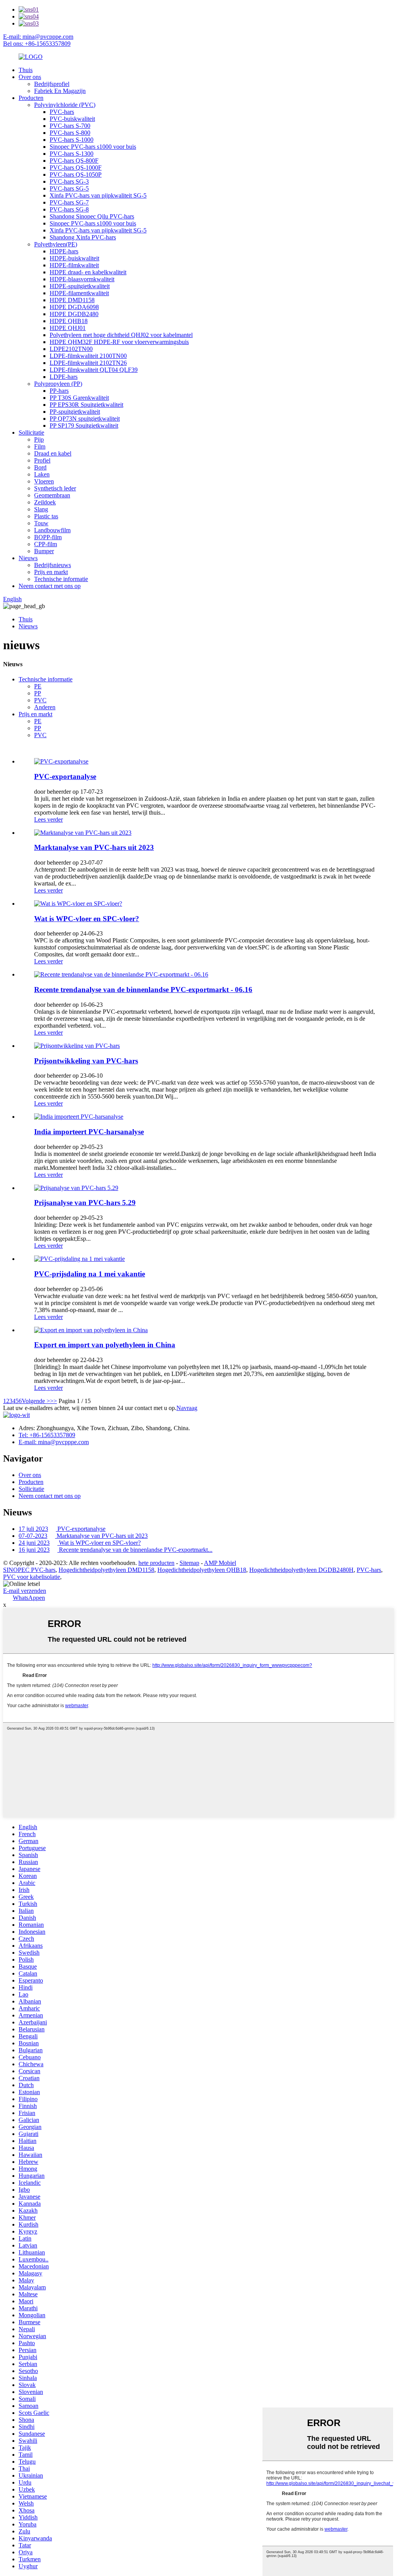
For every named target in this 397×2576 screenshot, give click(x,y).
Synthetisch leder (55, 488)
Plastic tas (46, 516)
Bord (40, 467)
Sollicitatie (31, 432)
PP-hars (59, 391)
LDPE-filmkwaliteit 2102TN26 (88, 363)
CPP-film (46, 544)
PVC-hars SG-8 (69, 209)
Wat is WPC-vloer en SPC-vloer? (87, 919)
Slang (41, 509)
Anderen (45, 707)
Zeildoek (45, 502)
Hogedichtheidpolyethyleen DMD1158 (106, 1570)
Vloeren (44, 481)
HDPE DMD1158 (72, 300)
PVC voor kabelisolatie (32, 1577)
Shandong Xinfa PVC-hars (83, 237)
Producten (31, 98)
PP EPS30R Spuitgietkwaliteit (86, 405)
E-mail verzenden (25, 1591)
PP (38, 693)
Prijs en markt (51, 572)
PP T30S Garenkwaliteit (79, 398)
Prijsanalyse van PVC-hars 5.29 (85, 1203)
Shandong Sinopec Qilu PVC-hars (92, 216)
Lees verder (48, 819)
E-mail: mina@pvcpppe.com (38, 37)
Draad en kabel (53, 453)
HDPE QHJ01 (68, 328)
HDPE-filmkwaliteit (74, 265)
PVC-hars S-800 (70, 133)
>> (54, 1401)
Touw (41, 523)
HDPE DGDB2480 (74, 314)
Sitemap (189, 1563)
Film (40, 446)
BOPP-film (48, 537)
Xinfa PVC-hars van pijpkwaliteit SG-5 (98, 195)
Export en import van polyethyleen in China (105, 1345)
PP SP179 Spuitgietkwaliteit (84, 426)
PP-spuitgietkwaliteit (75, 412)
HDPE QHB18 (69, 321)
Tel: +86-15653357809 (47, 1435)
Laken (42, 474)
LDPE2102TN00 (71, 349)
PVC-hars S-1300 (72, 154)
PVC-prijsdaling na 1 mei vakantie (90, 1274)
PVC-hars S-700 (70, 126)
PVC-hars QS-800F (74, 161)
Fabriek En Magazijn (60, 91)
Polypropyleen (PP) (58, 384)
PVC (40, 700)
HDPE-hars (64, 251)
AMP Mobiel (220, 1563)
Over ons (30, 77)
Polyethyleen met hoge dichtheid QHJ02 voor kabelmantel (121, 335)
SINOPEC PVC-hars (29, 1570)
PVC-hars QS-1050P (76, 175)
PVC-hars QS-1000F (76, 168)
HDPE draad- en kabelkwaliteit (88, 272)
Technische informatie (61, 579)
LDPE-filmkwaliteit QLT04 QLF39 (94, 370)
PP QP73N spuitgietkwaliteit (85, 419)
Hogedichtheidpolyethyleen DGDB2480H (301, 1570)
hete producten (156, 1563)
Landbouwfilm (52, 530)
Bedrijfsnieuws (53, 565)
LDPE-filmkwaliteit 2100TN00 (88, 356)
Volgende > (36, 1401)
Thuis (26, 70)
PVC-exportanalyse (65, 776)
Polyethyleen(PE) (56, 244)
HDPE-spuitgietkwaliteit (80, 286)
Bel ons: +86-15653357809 (37, 44)
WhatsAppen (29, 1598)
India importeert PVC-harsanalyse (89, 1132)
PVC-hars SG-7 (69, 202)
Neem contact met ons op (50, 586)
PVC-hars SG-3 (69, 181)
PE (38, 686)
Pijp (39, 439)
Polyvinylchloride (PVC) (65, 105)
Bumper (44, 551)
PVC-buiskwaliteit (72, 119)
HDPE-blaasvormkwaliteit (82, 279)
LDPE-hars (64, 377)
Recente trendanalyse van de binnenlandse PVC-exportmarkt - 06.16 (143, 990)
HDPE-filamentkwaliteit (79, 293)
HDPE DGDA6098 (74, 307)
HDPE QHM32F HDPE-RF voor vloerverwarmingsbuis (119, 342)
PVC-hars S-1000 (72, 140)
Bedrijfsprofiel (52, 84)
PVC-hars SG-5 (69, 188)
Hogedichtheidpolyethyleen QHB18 (202, 1570)
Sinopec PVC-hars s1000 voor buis (93, 147)
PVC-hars (62, 112)
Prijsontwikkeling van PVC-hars (86, 1061)
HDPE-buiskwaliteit (74, 258)
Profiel (42, 460)
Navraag (187, 1408)
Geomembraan (52, 495)
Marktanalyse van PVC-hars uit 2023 (94, 847)
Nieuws (28, 558)
